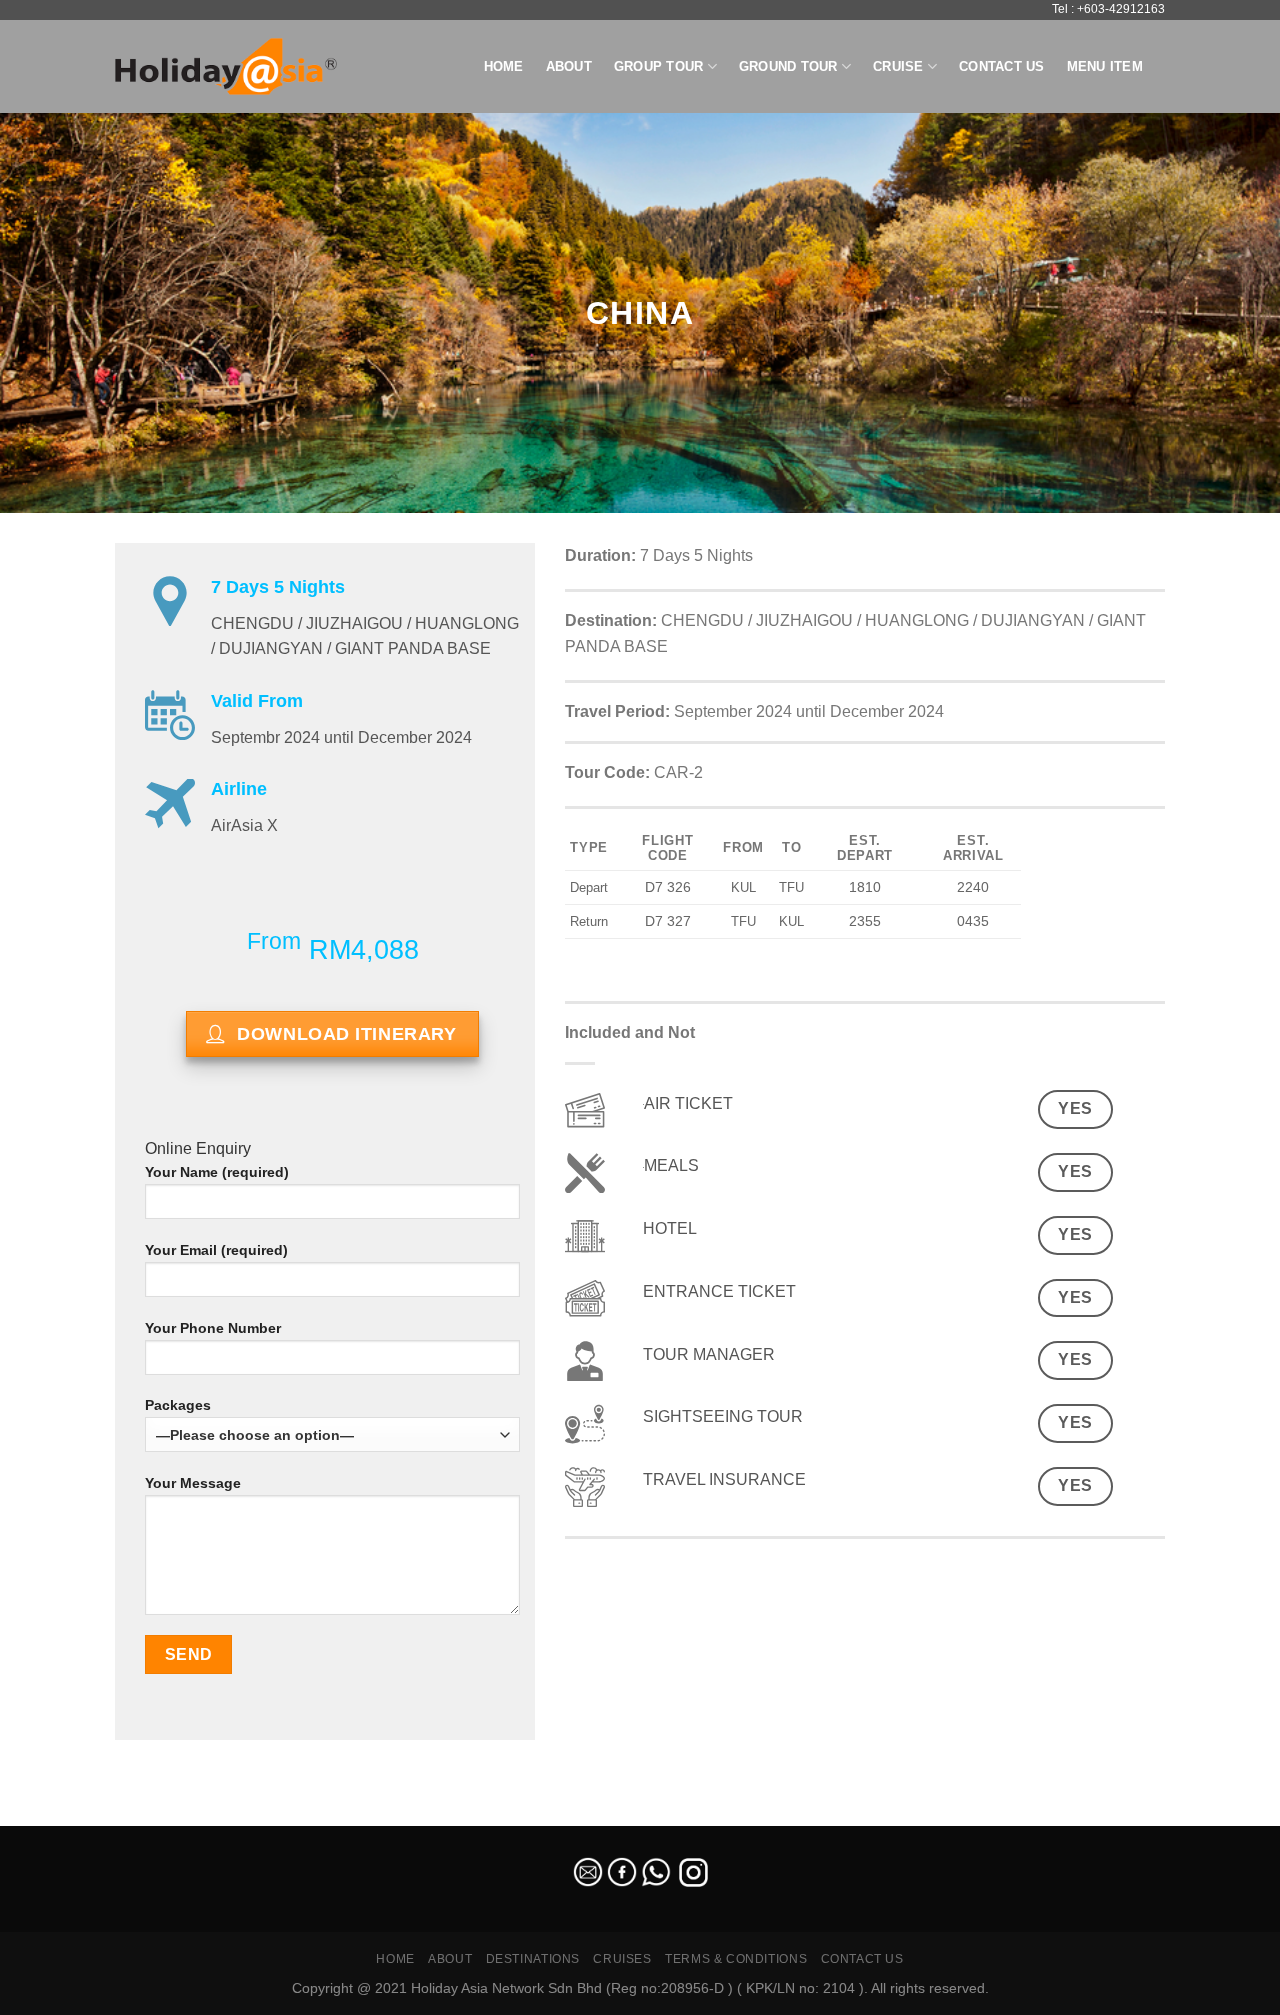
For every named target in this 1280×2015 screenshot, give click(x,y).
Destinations (533, 1959)
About (569, 66)
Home (504, 66)
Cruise (898, 66)
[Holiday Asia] (226, 66)
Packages (178, 1405)
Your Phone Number (213, 1328)
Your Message (193, 1483)
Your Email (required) (216, 1250)
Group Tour (659, 66)
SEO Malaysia (42, 1813)
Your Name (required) (217, 1172)
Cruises (622, 1959)
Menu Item (1105, 66)
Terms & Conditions (736, 1959)
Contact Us (1002, 66)
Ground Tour (788, 66)
